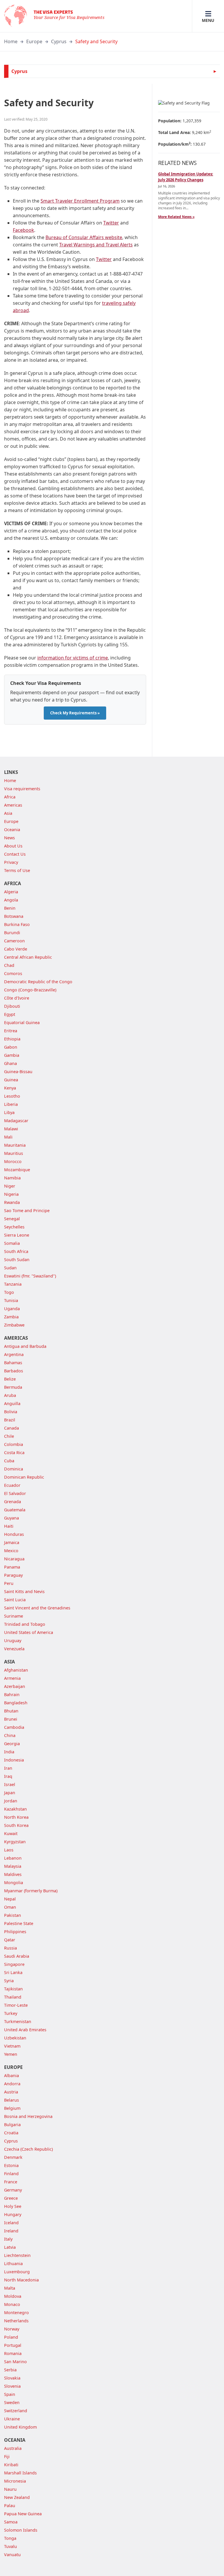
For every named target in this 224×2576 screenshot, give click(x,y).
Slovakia (12, 2378)
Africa (10, 797)
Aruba (10, 1395)
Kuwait (11, 1833)
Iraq (8, 1776)
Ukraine (12, 2419)
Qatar (10, 1940)
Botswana (14, 916)
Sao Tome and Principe (27, 1210)
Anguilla (12, 1403)
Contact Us (15, 854)
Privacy (11, 862)
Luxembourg (17, 2272)
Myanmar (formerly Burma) (31, 1891)
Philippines (15, 1932)
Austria (11, 2092)
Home (11, 41)
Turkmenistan (18, 2021)
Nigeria (11, 1194)
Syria (9, 1981)
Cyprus (59, 41)
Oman (10, 1907)
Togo (9, 1292)
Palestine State (19, 1923)
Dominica (14, 1469)
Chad (9, 965)
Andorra (12, 2084)
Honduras (14, 1534)
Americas (13, 805)
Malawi (11, 1129)
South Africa (16, 1251)
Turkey (11, 2013)
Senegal (12, 1219)
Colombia (14, 1444)
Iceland (11, 2223)
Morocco (13, 1161)
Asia (8, 813)
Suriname (14, 1616)
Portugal (13, 2345)
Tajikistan (13, 1989)
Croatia (11, 2133)
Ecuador (12, 1485)
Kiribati (11, 2465)
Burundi (12, 933)
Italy (8, 2239)
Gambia (12, 1055)
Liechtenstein (17, 2255)
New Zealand (17, 2497)
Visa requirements (22, 789)
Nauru (10, 2489)
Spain (10, 2394)
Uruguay (13, 1641)
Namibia (12, 1178)
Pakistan (13, 1915)
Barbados (14, 1371)
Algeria (11, 892)
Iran (8, 1768)
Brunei (11, 1719)
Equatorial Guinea (22, 1022)
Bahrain (12, 1695)
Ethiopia (12, 1039)
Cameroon (14, 941)
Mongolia (14, 1883)
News (9, 838)
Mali (8, 1137)
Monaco (12, 2304)
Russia (10, 1948)
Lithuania (13, 2263)
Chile (9, 1436)
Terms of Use (17, 870)
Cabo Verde (16, 949)
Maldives (13, 1874)
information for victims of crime (73, 658)
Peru (9, 1583)
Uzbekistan (15, 2038)
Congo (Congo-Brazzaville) (30, 990)
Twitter (111, 223)
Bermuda (13, 1387)
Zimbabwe (14, 1325)
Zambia (11, 1317)
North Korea (16, 1817)
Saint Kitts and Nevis (24, 1591)
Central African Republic (28, 957)
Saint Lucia (15, 1600)
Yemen (11, 2054)
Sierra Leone (17, 1235)
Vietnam (12, 2046)
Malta (10, 2288)
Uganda (12, 1309)
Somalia (12, 1243)
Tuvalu (10, 2546)
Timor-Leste (16, 2005)
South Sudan (17, 1260)
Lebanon (13, 1858)
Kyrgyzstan (15, 1842)
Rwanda (12, 1202)
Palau (10, 2505)
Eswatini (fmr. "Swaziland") (30, 1276)
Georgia (12, 1744)
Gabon (11, 1047)
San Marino (15, 2362)
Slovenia (12, 2386)
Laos (9, 1850)
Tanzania (13, 1284)
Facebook (23, 230)
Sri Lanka (13, 1972)
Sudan (10, 1268)
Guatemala (15, 1510)
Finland (11, 2174)
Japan (10, 1793)
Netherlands (16, 2321)
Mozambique (17, 1170)
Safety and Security (96, 41)
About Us (13, 846)
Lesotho (12, 1096)
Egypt (10, 1014)
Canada (12, 1428)
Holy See (13, 2206)
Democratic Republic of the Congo (38, 982)
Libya (9, 1112)
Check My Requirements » (75, 713)
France (11, 2182)
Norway (12, 2329)
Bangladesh (16, 1703)
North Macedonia (21, 2280)
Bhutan (11, 1711)
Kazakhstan (15, 1809)
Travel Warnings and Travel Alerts (96, 245)
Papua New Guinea (23, 2514)
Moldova (13, 2296)
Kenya (10, 1088)
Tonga (10, 2538)
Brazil (10, 1420)
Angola (11, 900)
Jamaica (12, 1542)
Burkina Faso (17, 924)
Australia (13, 2448)
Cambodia (14, 1727)
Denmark (13, 2157)
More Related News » (176, 217)
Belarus (12, 2100)
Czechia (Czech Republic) (28, 2149)
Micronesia (15, 2481)
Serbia (10, 2370)
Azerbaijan (15, 1686)
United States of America (29, 1632)
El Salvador (15, 1493)
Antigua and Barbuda (25, 1346)
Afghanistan (16, 1670)
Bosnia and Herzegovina (28, 2116)
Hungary (13, 2214)
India (9, 1752)
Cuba (9, 1461)
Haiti (9, 1526)
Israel (10, 1784)
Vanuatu (12, 2555)
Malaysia (13, 1866)
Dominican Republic (24, 1477)
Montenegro (16, 2313)
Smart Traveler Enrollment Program (80, 201)
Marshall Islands (20, 2473)
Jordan (11, 1801)
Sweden (12, 2402)
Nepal (10, 1899)
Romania (13, 2353)
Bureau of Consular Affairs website (84, 237)
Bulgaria (12, 2125)
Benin (10, 908)
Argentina (14, 1354)
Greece (11, 2198)
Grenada (13, 1502)
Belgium (12, 2108)
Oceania (12, 830)
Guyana (12, 1518)
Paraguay (13, 1575)
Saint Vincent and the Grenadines (37, 1608)
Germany (13, 2190)
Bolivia (11, 1412)
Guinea (11, 1080)
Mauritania (15, 1145)
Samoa (11, 2522)
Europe (34, 41)
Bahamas (13, 1363)
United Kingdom (20, 2427)
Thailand (13, 1997)
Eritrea (11, 1031)
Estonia (11, 2165)
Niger (10, 1186)
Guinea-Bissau (18, 1072)
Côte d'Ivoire (17, 998)
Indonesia (14, 1760)
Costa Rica (14, 1453)
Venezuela (14, 1649)
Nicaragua (14, 1559)
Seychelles (14, 1227)
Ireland (11, 2231)
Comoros (13, 973)
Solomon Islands (21, 2530)
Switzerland (16, 2411)
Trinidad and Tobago (25, 1624)
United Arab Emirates (25, 2030)
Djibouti (12, 1006)
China (10, 1735)
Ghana (10, 1063)
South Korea (16, 1825)
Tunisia (11, 1300)
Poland (11, 2337)
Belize (10, 1379)
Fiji (7, 2456)
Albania (12, 2075)
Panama (12, 1567)
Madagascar (16, 1121)
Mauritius (14, 1153)
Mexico (11, 1551)
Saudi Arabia (17, 1956)
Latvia (10, 2247)
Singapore (14, 1964)
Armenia (12, 1678)
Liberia (11, 1104)
